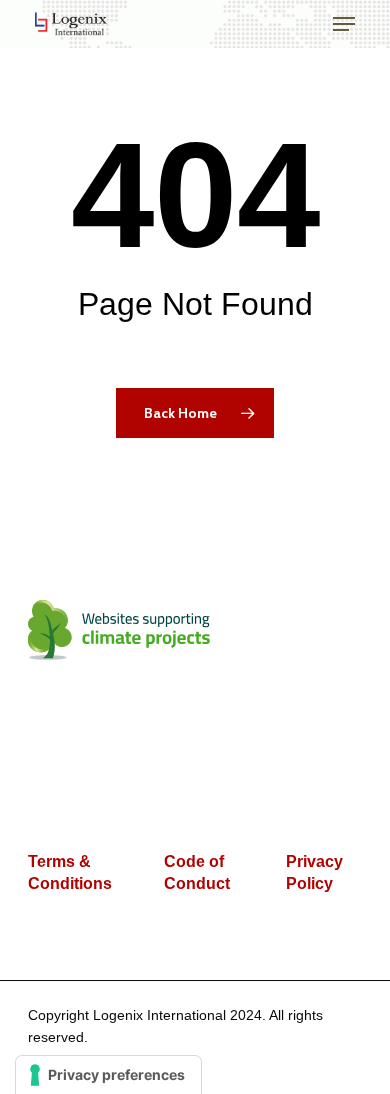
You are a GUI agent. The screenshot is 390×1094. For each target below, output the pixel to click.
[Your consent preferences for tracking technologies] (108, 1075)
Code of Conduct (197, 872)
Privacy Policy (314, 872)
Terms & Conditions (70, 872)
